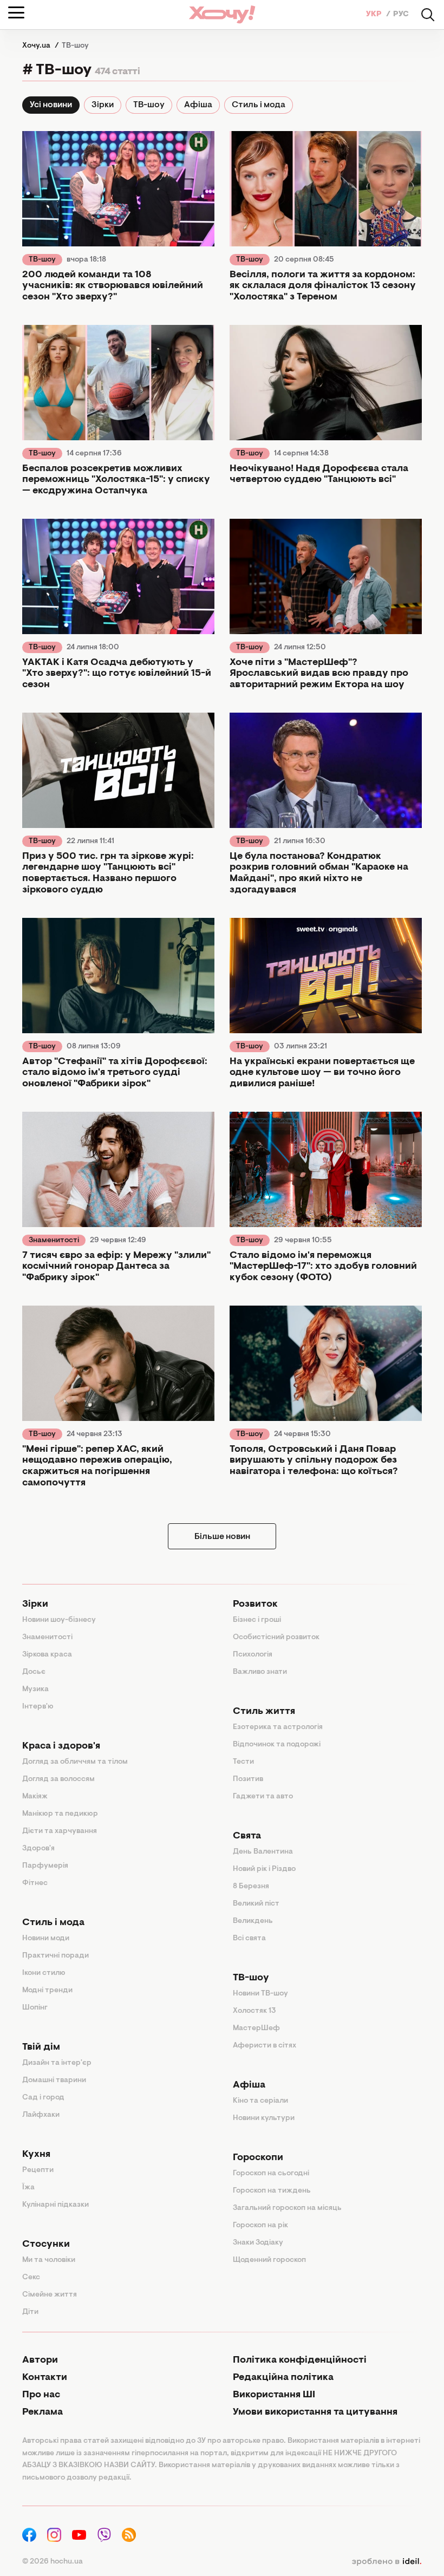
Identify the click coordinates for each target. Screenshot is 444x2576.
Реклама (43, 2412)
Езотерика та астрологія (278, 1727)
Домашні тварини (54, 2081)
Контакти (45, 2378)
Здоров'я (38, 1849)
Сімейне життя (50, 2295)
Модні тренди (47, 1991)
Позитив (248, 1779)
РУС (401, 15)
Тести (243, 1762)
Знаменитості (54, 1241)
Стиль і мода (259, 105)
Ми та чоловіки (49, 2260)
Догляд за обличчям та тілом (75, 1762)
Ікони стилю (44, 1973)
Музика (35, 1690)
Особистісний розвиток (276, 1638)
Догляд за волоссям (58, 1779)
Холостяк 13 (254, 2011)
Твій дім (41, 2047)
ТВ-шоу (149, 105)
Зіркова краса (47, 1655)
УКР (375, 15)
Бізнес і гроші (257, 1620)
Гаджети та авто (263, 1797)
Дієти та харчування (60, 1831)
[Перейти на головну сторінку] (222, 14)
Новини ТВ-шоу (260, 1994)
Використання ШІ (274, 2395)
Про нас (41, 2395)
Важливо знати (260, 1672)
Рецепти (38, 2170)
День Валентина (263, 1852)
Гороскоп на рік (260, 2226)
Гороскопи (258, 2158)
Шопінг (35, 2008)
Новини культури (264, 2118)
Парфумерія (45, 1866)
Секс (31, 2278)
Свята (247, 1836)
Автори (40, 2360)
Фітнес (35, 1883)
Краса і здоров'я (61, 1746)
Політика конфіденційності (300, 2360)
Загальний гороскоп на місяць (287, 2208)
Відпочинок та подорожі (277, 1745)
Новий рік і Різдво (264, 1869)
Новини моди (46, 1939)
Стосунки (46, 2245)
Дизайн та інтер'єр (57, 2063)
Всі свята (249, 1939)
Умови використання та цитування (315, 2412)
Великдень (253, 1921)
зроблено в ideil (387, 2562)
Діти (30, 2312)
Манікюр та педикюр (60, 1814)
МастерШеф (256, 2029)
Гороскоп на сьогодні (271, 2174)
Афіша (198, 105)
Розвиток (255, 1605)
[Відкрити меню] (16, 12)
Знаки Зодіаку (258, 2243)
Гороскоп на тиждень (272, 2191)
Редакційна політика (283, 2378)
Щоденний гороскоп (269, 2260)
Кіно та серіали (260, 2101)
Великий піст (256, 1904)
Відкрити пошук (428, 15)
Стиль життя (264, 1712)
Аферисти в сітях (265, 2046)
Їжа (28, 2188)
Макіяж (35, 1797)
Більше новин (222, 1537)
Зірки (103, 105)
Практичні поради (56, 1956)
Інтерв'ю (38, 1707)
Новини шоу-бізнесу (59, 1620)
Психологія (253, 1655)
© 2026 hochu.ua (53, 2562)
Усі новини (51, 105)
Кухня (36, 2155)
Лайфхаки (41, 2115)
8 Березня (251, 1887)
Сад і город (43, 2098)
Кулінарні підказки (56, 2205)
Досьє (34, 1672)
